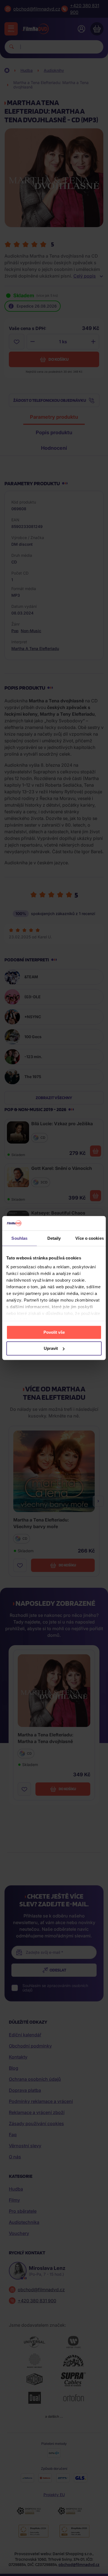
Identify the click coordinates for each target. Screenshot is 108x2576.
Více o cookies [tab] (89, 1238)
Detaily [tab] (54, 1238)
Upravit (51, 1348)
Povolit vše (54, 1332)
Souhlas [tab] (19, 1238)
